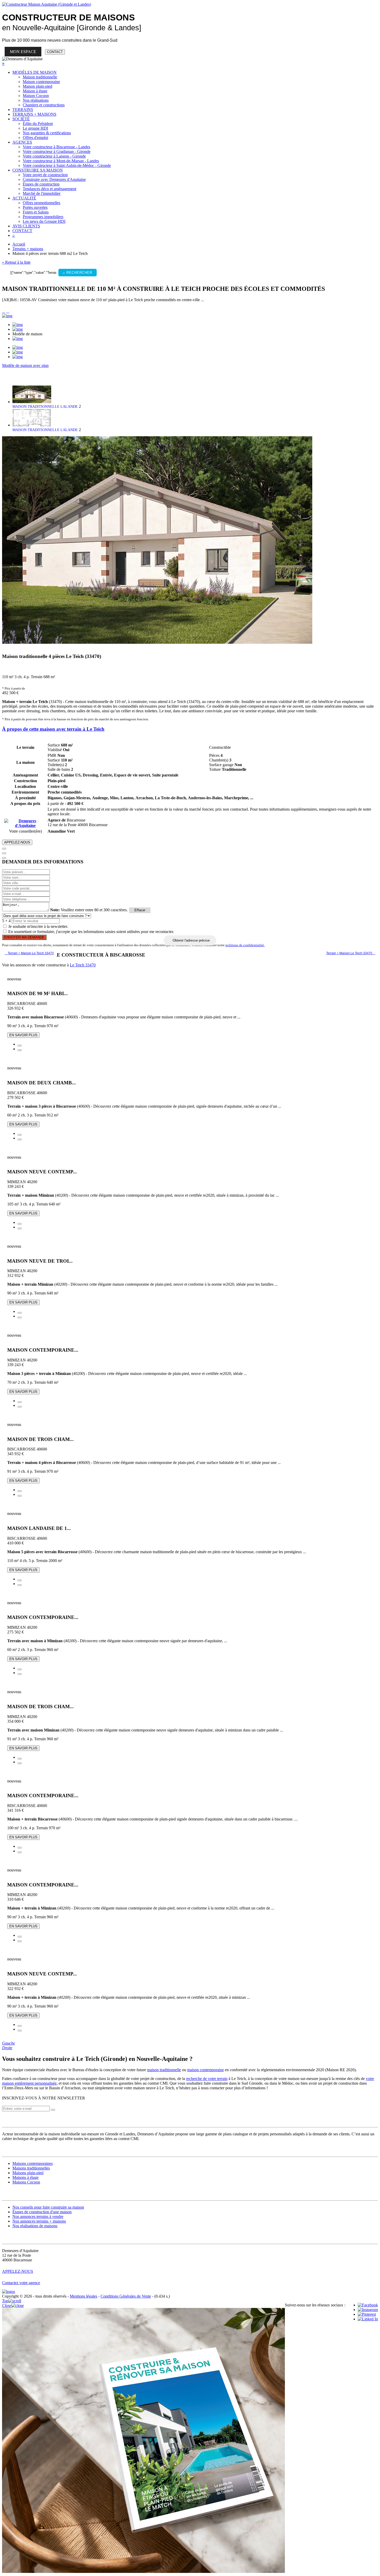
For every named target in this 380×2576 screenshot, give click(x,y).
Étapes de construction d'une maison (42, 2212)
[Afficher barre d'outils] (7, 316)
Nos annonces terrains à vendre (38, 2216)
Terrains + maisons (28, 249)
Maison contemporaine (41, 82)
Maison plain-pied (37, 86)
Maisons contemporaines (33, 2163)
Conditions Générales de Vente (126, 2296)
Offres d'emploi (35, 138)
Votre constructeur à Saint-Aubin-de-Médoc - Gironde (67, 165)
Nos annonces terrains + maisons (39, 2221)
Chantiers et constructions (44, 105)
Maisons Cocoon (26, 2182)
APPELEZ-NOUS (17, 842)
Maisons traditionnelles (31, 2168)
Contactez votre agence (21, 2283)
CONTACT (55, 52)
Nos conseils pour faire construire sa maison (48, 2207)
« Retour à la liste (16, 262)
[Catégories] (18, 339)
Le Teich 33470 (83, 965)
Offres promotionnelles (41, 203)
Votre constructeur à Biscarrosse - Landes (56, 147)
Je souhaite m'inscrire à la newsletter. (38, 926)
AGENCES (22, 142)
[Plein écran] (18, 352)
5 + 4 (6, 921)
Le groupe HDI (35, 128)
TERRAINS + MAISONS (34, 114)
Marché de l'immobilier (42, 193)
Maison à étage (35, 91)
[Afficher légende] (18, 325)
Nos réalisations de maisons (35, 2226)
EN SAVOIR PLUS (23, 1035)
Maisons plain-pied (28, 2173)
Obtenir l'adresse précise (190, 940)
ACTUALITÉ (24, 198)
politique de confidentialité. (245, 945)
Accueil (19, 244)
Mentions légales (83, 2296)
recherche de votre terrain (207, 2079)
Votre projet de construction (45, 175)
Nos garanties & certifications (47, 133)
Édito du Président (38, 124)
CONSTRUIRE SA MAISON (38, 170)
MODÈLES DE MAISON (35, 72)
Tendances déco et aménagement (50, 189)
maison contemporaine (206, 2070)
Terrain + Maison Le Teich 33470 (29, 953)
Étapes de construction (41, 184)
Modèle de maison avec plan (25, 365)
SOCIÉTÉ (21, 119)
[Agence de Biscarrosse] (25, 826)
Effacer (140, 910)
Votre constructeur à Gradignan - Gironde (57, 151)
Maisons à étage (25, 2177)
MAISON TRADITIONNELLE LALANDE (45, 406)
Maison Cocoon (36, 96)
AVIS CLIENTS (26, 226)
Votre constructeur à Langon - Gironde (54, 156)
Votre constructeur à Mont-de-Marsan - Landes (61, 161)
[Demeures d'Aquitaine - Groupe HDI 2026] (9, 2292)
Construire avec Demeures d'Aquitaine (54, 179)
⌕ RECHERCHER (78, 273)
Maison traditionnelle (40, 77)
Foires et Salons (36, 212)
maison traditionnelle (164, 2070)
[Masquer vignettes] (18, 329)
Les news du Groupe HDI (44, 221)
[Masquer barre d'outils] (18, 357)
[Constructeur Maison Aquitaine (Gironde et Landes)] (47, 4)
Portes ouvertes (35, 207)
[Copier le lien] (4, 853)
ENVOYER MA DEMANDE (24, 937)
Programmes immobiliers (43, 217)
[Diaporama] (18, 347)
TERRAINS (23, 110)
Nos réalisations (36, 100)
